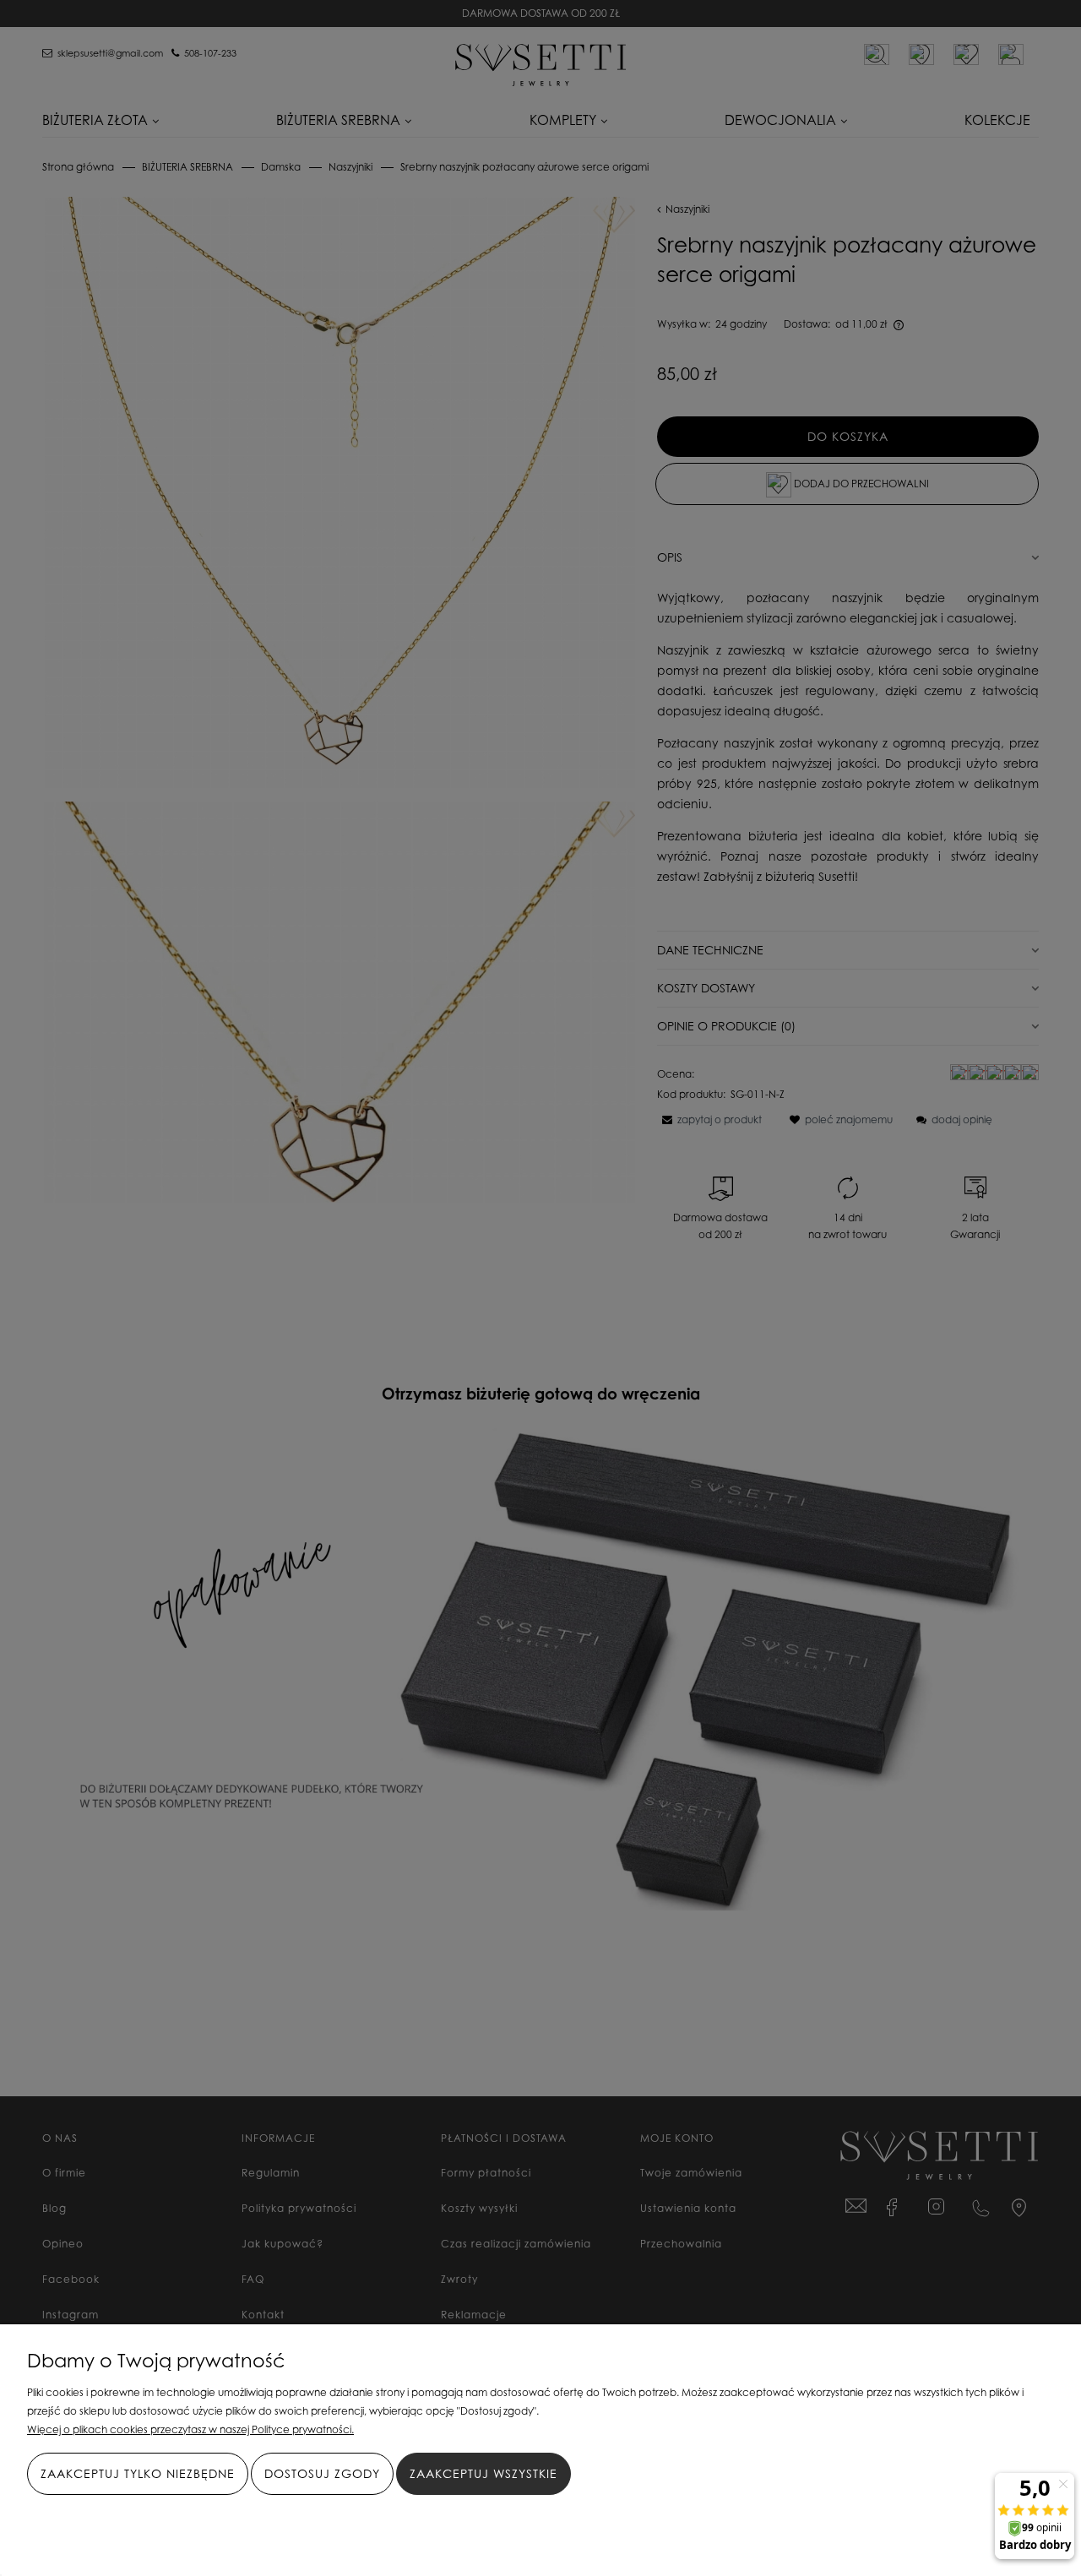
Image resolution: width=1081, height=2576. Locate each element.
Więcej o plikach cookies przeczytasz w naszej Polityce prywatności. (190, 2429)
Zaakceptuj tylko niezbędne (138, 2473)
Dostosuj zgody (322, 2473)
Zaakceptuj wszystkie (483, 2473)
